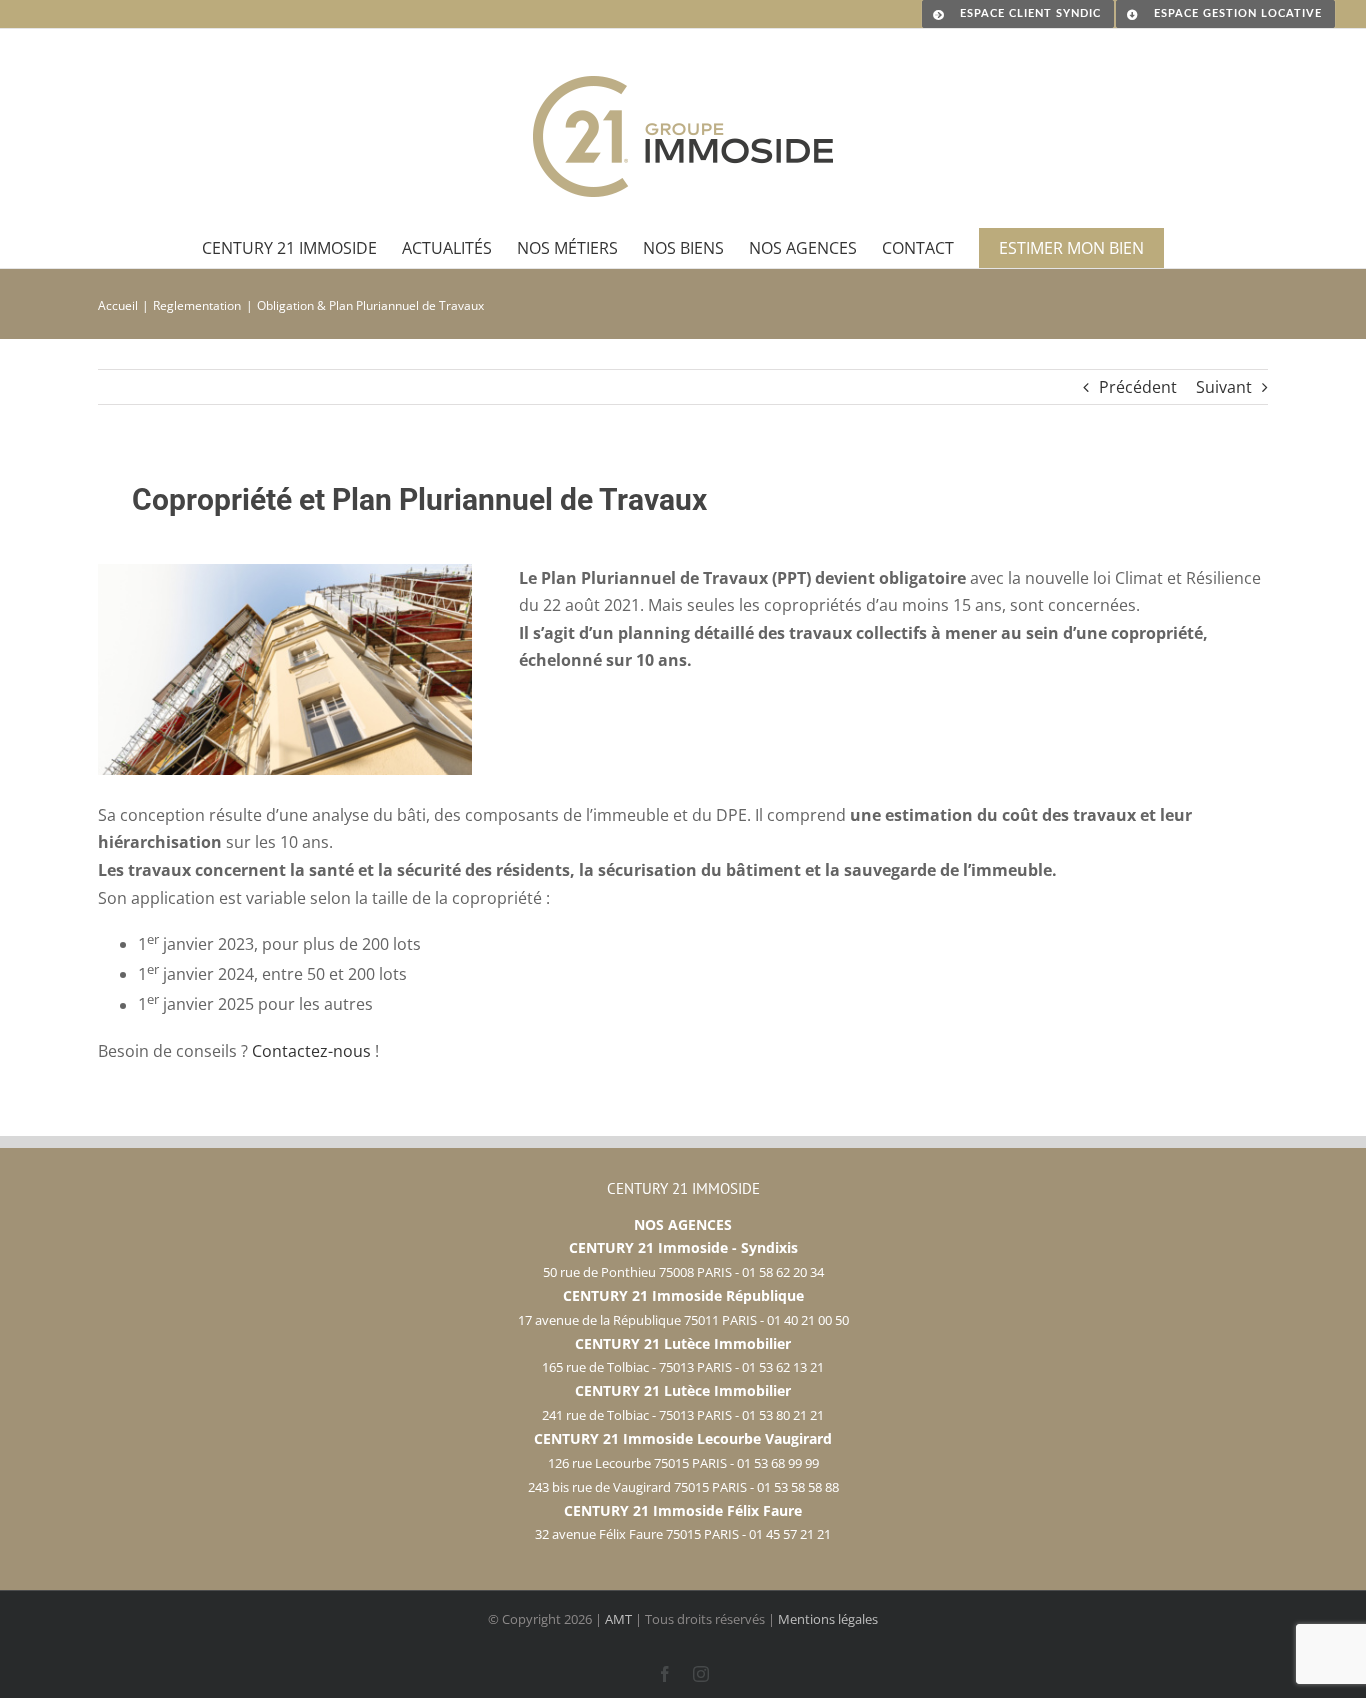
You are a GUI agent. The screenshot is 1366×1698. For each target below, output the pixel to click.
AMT (618, 1619)
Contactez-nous (311, 1051)
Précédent (1138, 387)
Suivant (1224, 387)
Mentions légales (828, 1619)
